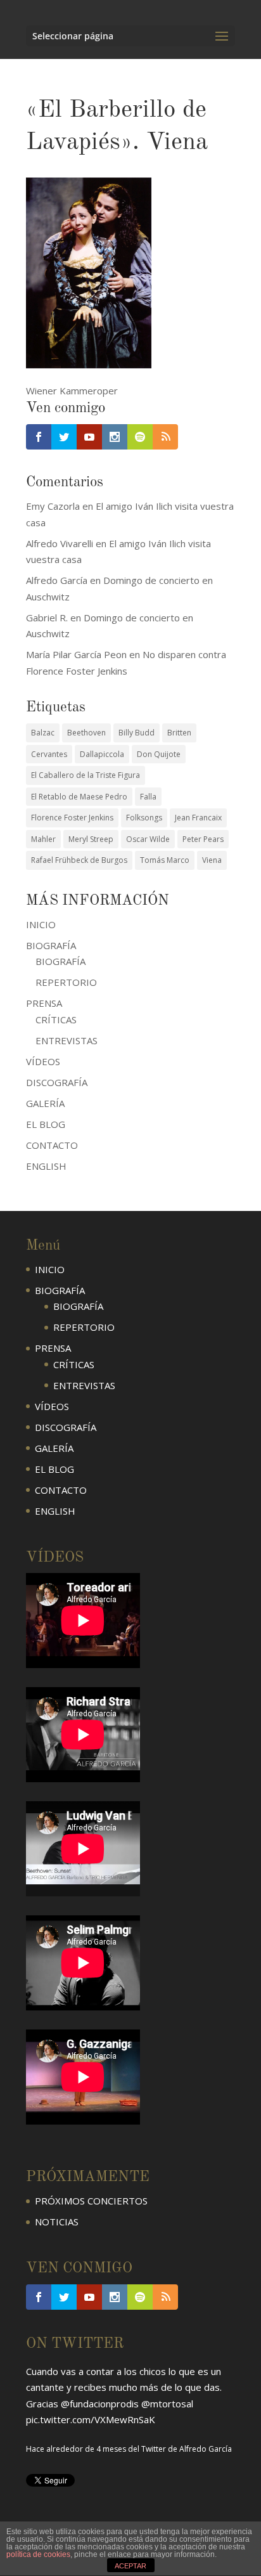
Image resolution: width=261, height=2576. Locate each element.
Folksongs (144, 818)
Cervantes (49, 754)
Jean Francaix (198, 818)
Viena (212, 860)
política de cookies (38, 2554)
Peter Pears (203, 839)
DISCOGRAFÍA (57, 1082)
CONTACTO (52, 1145)
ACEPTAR (130, 2566)
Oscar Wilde (148, 839)
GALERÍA (45, 1103)
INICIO (41, 924)
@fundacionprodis (100, 2400)
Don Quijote (159, 754)
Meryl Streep (91, 839)
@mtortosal (167, 2400)
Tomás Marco (165, 860)
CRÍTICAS (56, 1019)
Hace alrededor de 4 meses (76, 2445)
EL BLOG (46, 1124)
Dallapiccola (102, 754)
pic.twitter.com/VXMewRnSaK (91, 2416)
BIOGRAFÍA (60, 961)
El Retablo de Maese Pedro (79, 797)
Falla (148, 797)
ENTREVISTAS (67, 1040)
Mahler (43, 839)
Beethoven (86, 733)
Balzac (43, 733)
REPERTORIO (66, 982)
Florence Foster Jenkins (72, 818)
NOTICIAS (57, 2222)
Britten (179, 733)
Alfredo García (206, 2445)
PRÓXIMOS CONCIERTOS (91, 2201)
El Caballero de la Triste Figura (86, 775)
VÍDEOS (43, 1061)
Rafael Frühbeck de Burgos (79, 860)
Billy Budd (137, 733)
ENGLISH (46, 1166)
